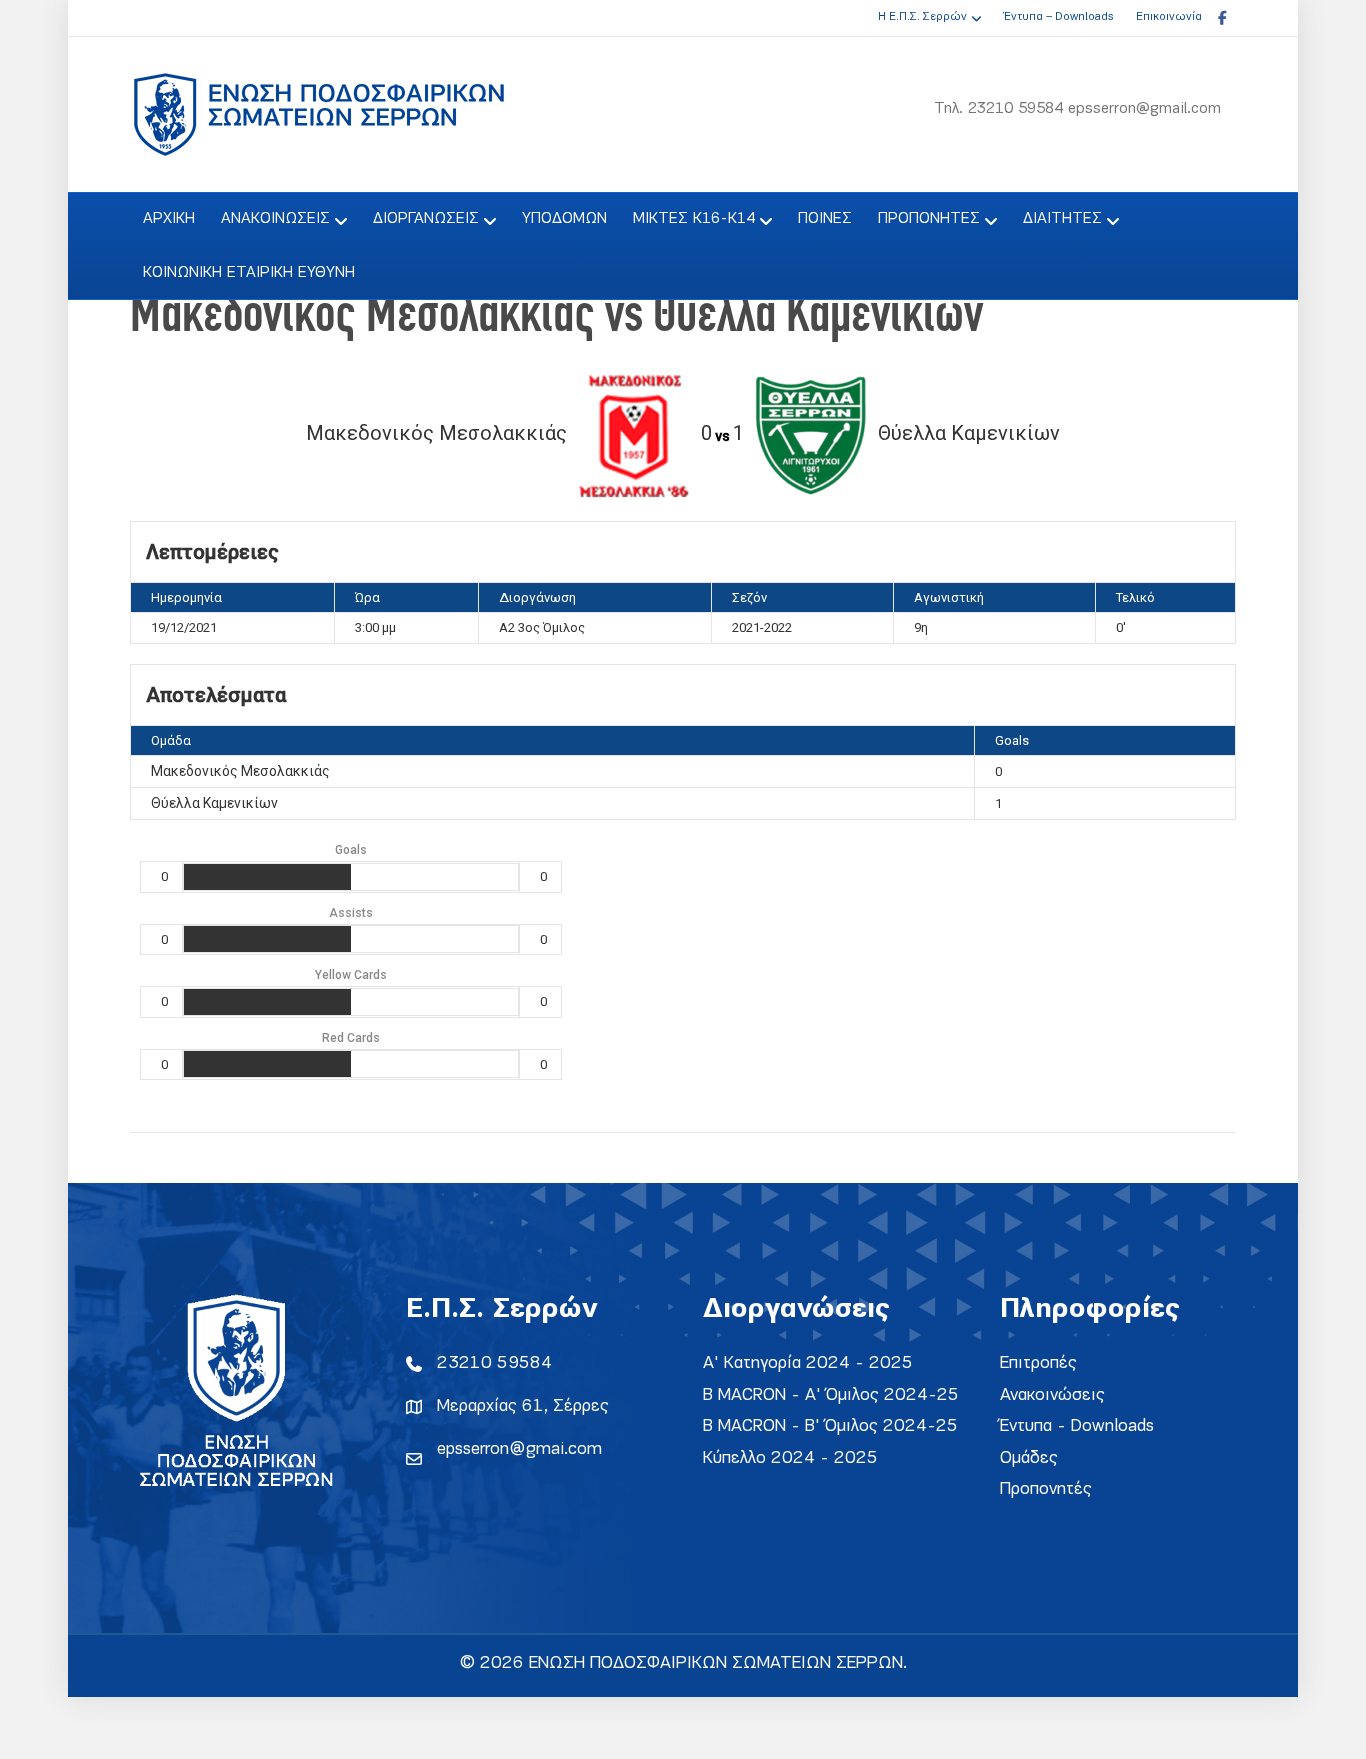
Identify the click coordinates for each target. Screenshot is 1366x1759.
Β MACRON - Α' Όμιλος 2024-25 (831, 1395)
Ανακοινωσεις (275, 219)
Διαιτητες (1062, 219)
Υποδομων (564, 219)
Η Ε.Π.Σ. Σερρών (922, 17)
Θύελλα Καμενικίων (214, 803)
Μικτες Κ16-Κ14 (694, 219)
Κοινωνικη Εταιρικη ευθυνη (249, 273)
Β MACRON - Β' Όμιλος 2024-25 (830, 1426)
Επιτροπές (1038, 1363)
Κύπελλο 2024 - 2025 (790, 1458)
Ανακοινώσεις (1052, 1395)
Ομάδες (1029, 1458)
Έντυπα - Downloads (1077, 1426)
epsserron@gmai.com (519, 1449)
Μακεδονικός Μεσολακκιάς (240, 771)
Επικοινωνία (1169, 17)
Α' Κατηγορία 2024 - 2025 (808, 1363)
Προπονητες (929, 219)
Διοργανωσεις (426, 219)
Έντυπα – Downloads (1058, 17)
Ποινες (825, 219)
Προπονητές (1046, 1489)
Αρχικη (169, 219)
